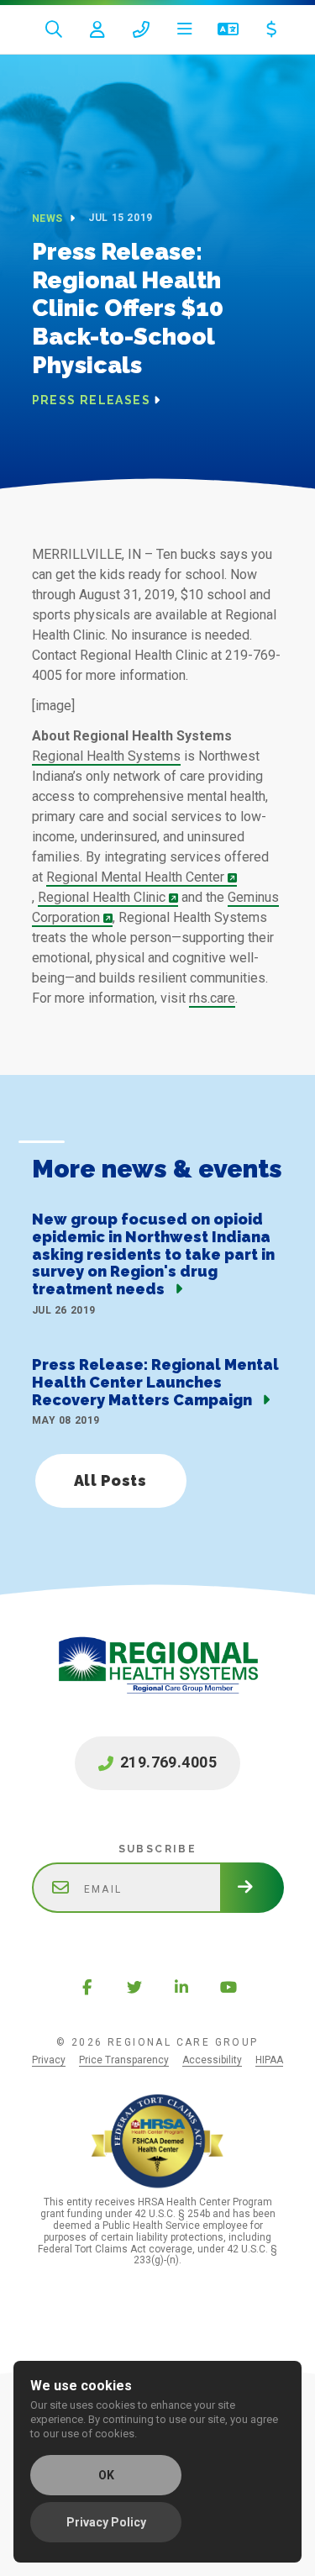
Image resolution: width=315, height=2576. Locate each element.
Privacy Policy (106, 2522)
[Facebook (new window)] (87, 1987)
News (49, 219)
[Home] (158, 1683)
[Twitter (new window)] (134, 1987)
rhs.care (212, 998)
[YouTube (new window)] (228, 1987)
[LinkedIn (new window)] (181, 1987)
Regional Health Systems (106, 756)
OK (106, 2475)
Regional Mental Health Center (135, 877)
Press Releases (92, 400)
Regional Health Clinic (102, 897)
